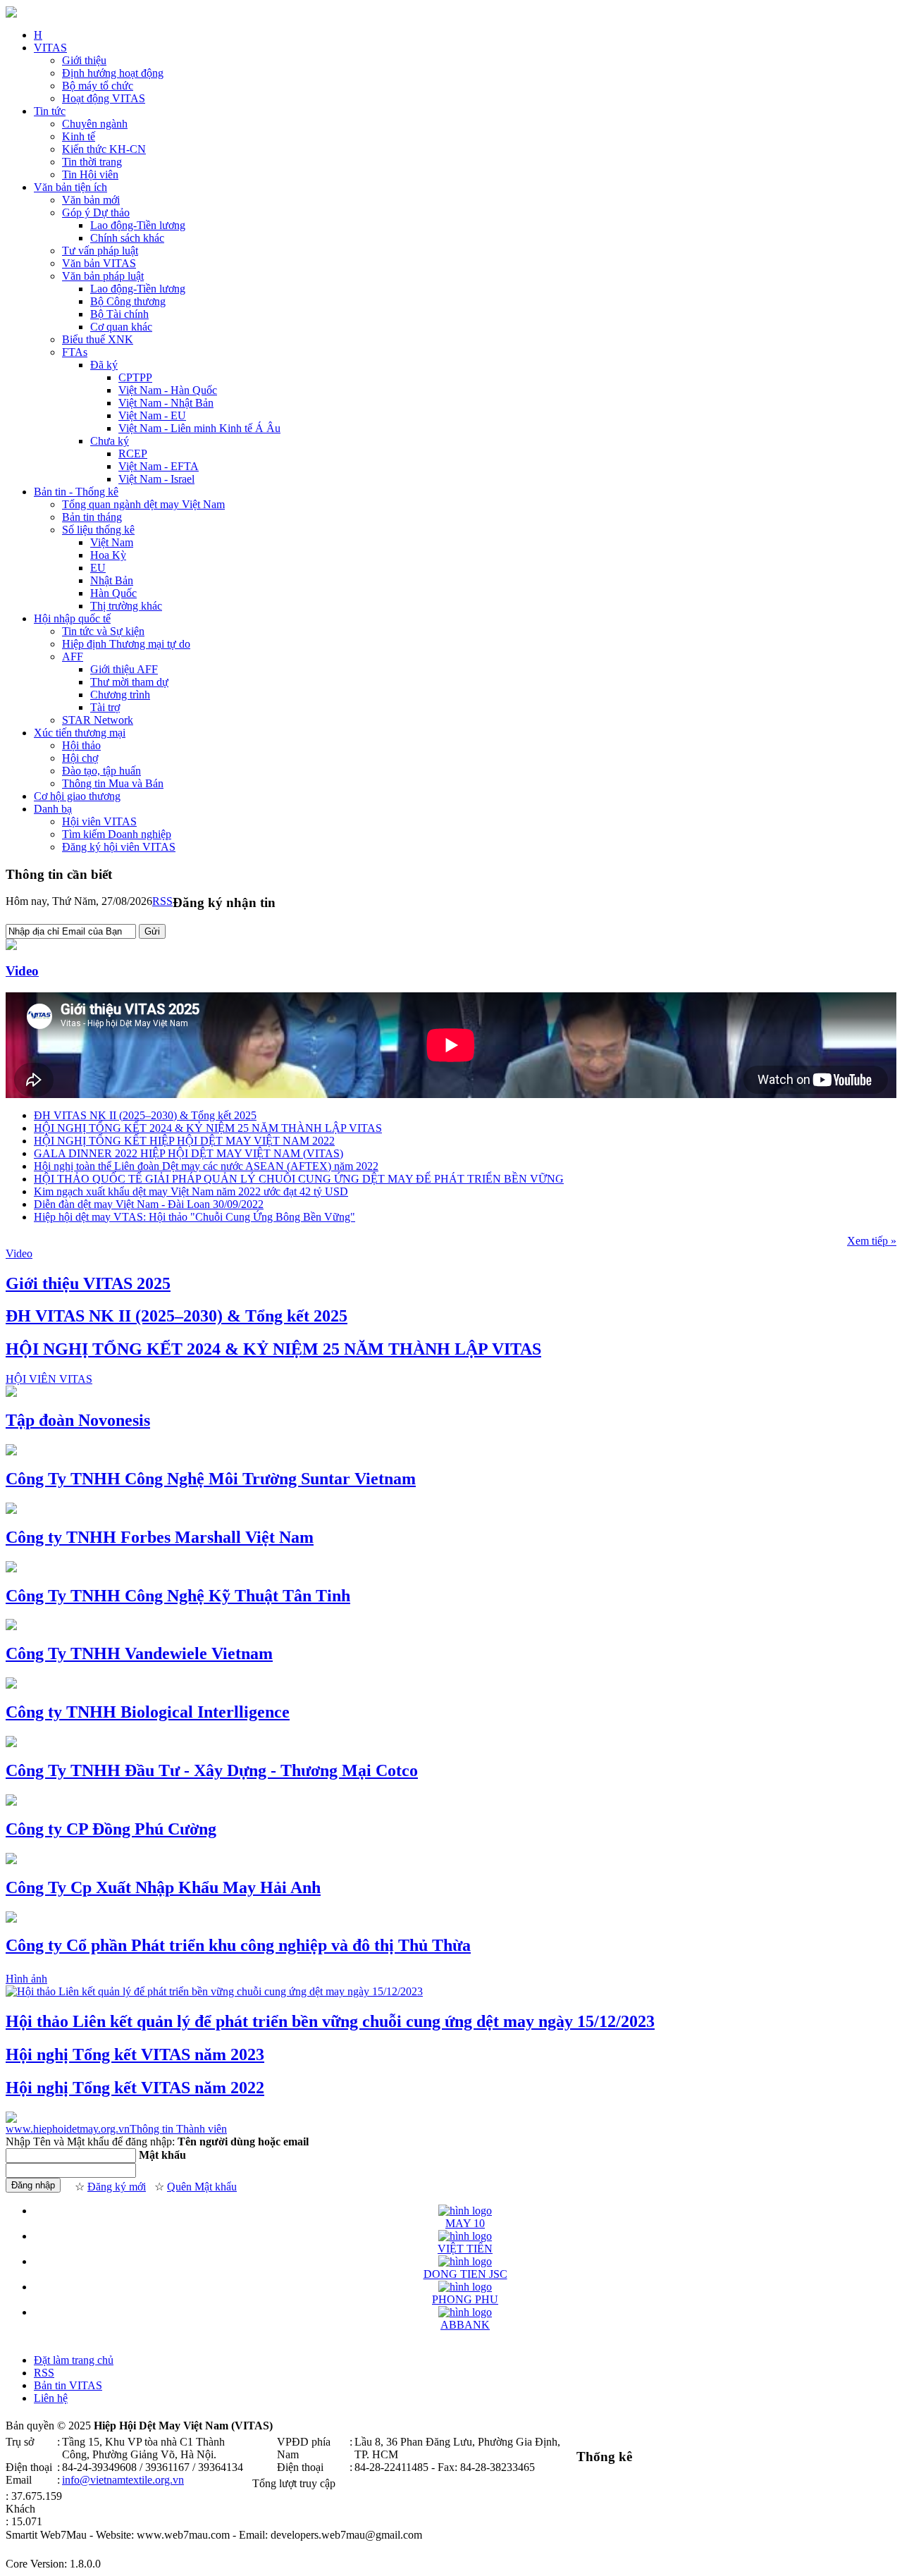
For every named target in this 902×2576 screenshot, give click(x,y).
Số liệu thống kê (98, 530)
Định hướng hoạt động (113, 73)
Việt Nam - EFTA (159, 466)
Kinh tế (79, 136)
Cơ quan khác (121, 327)
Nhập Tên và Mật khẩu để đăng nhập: (90, 2141)
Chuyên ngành (95, 124)
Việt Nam (112, 542)
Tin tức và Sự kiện (103, 631)
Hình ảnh (26, 1979)
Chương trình (120, 695)
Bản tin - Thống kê (76, 492)
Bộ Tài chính (119, 314)
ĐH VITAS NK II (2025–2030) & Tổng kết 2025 (145, 1115)
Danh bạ (53, 809)
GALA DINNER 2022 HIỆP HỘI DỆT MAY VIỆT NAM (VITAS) (189, 1153)
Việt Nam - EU (152, 415)
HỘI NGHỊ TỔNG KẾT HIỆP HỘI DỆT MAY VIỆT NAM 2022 (184, 1141)
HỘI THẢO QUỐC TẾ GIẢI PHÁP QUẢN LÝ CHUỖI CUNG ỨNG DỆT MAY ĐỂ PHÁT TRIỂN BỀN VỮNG (299, 1179)
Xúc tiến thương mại (80, 733)
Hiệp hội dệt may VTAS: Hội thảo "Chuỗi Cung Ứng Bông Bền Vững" (194, 1217)
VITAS (50, 48)
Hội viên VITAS (99, 821)
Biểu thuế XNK (98, 339)
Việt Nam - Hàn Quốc (168, 390)
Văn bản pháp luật (103, 276)
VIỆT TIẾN (465, 2249)
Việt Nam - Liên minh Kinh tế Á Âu (199, 428)
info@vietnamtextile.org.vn (123, 2480)
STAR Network (98, 720)
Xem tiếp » (872, 1241)
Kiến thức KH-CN (104, 149)
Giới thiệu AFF (124, 669)
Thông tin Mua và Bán (113, 783)
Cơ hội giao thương (77, 796)
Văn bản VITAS (99, 263)
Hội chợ (80, 758)
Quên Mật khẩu (202, 2187)
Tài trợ (105, 707)
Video (22, 971)
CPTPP (135, 377)
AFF (73, 657)
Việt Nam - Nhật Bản (166, 403)
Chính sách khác (127, 238)
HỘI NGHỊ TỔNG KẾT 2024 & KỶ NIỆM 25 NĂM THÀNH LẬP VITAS (208, 1128)
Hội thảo (81, 745)
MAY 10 (465, 2223)
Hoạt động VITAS (104, 98)
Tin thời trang (92, 162)
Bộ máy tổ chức (98, 86)
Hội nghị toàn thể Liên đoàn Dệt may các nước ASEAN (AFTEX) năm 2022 (206, 1166)
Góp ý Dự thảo (96, 212)
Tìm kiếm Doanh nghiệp (117, 834)
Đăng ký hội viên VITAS (119, 847)
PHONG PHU (465, 2299)
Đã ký (104, 365)
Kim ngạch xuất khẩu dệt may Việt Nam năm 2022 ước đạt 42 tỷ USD (191, 1191)
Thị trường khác (126, 606)
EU (98, 568)
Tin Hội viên (90, 174)
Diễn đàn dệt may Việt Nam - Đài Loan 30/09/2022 (149, 1204)
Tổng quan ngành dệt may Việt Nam (143, 504)
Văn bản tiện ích (70, 187)
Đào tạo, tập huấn (101, 771)
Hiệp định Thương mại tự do (126, 644)
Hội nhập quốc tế (72, 618)
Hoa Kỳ (108, 555)
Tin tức (50, 111)
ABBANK (465, 2325)
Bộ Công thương (128, 301)
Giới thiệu (84, 60)
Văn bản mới (91, 200)
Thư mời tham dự (129, 682)
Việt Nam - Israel (156, 479)
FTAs (75, 352)
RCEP (133, 454)
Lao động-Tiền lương (138, 225)
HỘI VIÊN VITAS (49, 1379)
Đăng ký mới (117, 2187)
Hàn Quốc (113, 593)
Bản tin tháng (92, 517)
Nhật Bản (112, 580)
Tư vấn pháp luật (100, 251)
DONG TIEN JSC (465, 2274)
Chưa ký (110, 441)
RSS (162, 901)
